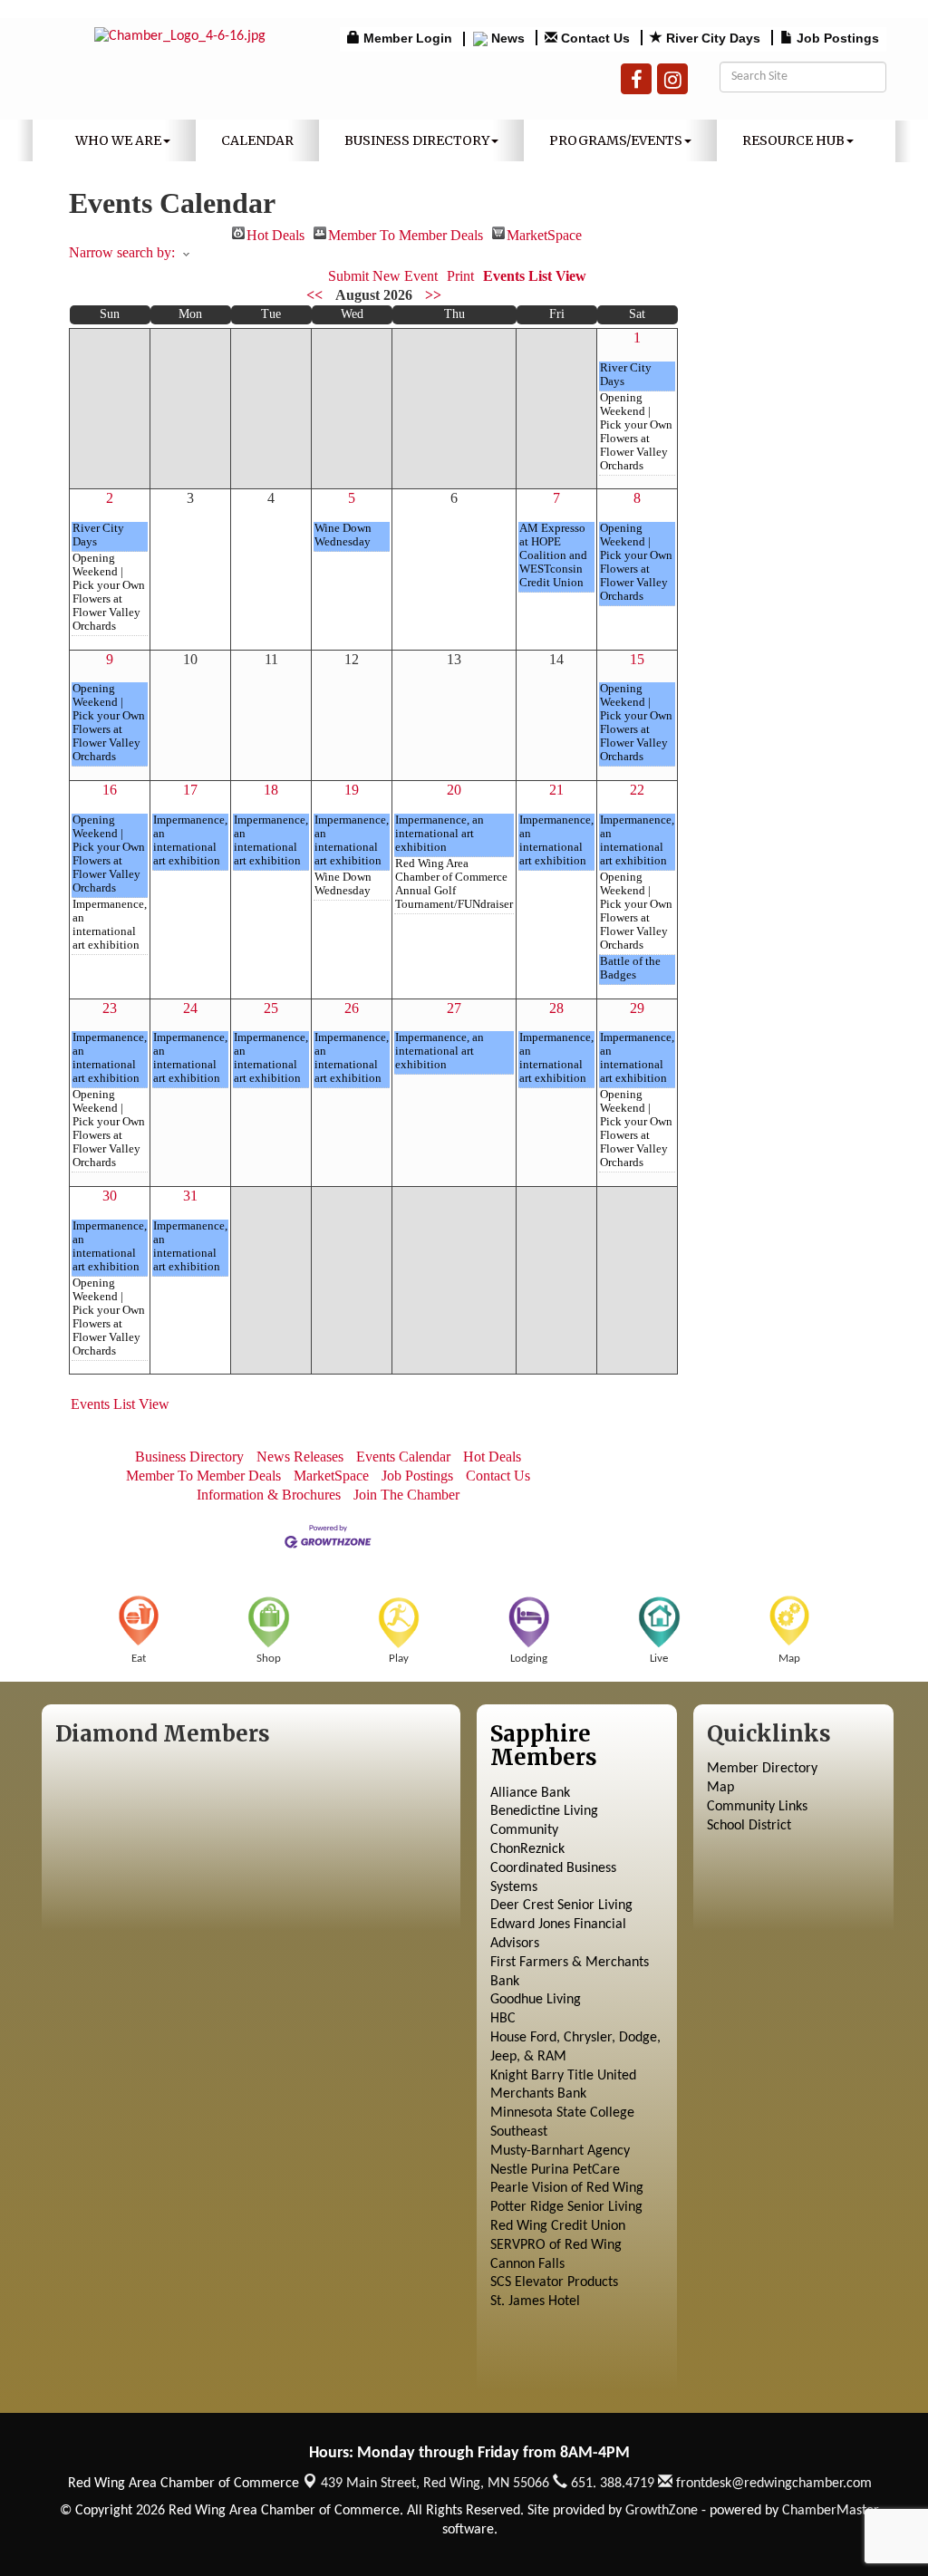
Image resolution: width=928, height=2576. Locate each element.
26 (352, 1008)
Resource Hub (793, 140)
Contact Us (498, 1476)
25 (271, 1008)
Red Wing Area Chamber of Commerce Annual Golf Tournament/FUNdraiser (454, 884)
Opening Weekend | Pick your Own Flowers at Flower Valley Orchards (636, 432)
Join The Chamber (406, 1495)
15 (637, 659)
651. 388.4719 (611, 2484)
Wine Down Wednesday (343, 535)
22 (637, 790)
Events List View (535, 276)
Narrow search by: (122, 252)
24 (190, 1008)
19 (352, 790)
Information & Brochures (269, 1495)
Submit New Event (383, 276)
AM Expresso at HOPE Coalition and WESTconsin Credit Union (553, 555)
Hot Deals (275, 233)
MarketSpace (544, 233)
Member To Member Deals (406, 233)
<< (314, 295)
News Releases (300, 1457)
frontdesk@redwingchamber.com (772, 2484)
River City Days (626, 375)
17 (190, 790)
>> (433, 295)
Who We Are (118, 140)
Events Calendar (403, 1457)
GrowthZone (662, 2511)
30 (110, 1196)
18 (271, 790)
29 (637, 1008)
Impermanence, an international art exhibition (110, 925)
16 (110, 790)
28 (556, 1008)
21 (556, 790)
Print (460, 276)
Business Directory (417, 140)
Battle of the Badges (630, 968)
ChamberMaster (831, 2511)
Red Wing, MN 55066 (435, 2484)
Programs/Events (616, 140)
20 (454, 790)
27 (454, 1008)
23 (110, 1008)
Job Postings (417, 1476)
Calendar (257, 140)
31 (190, 1196)
